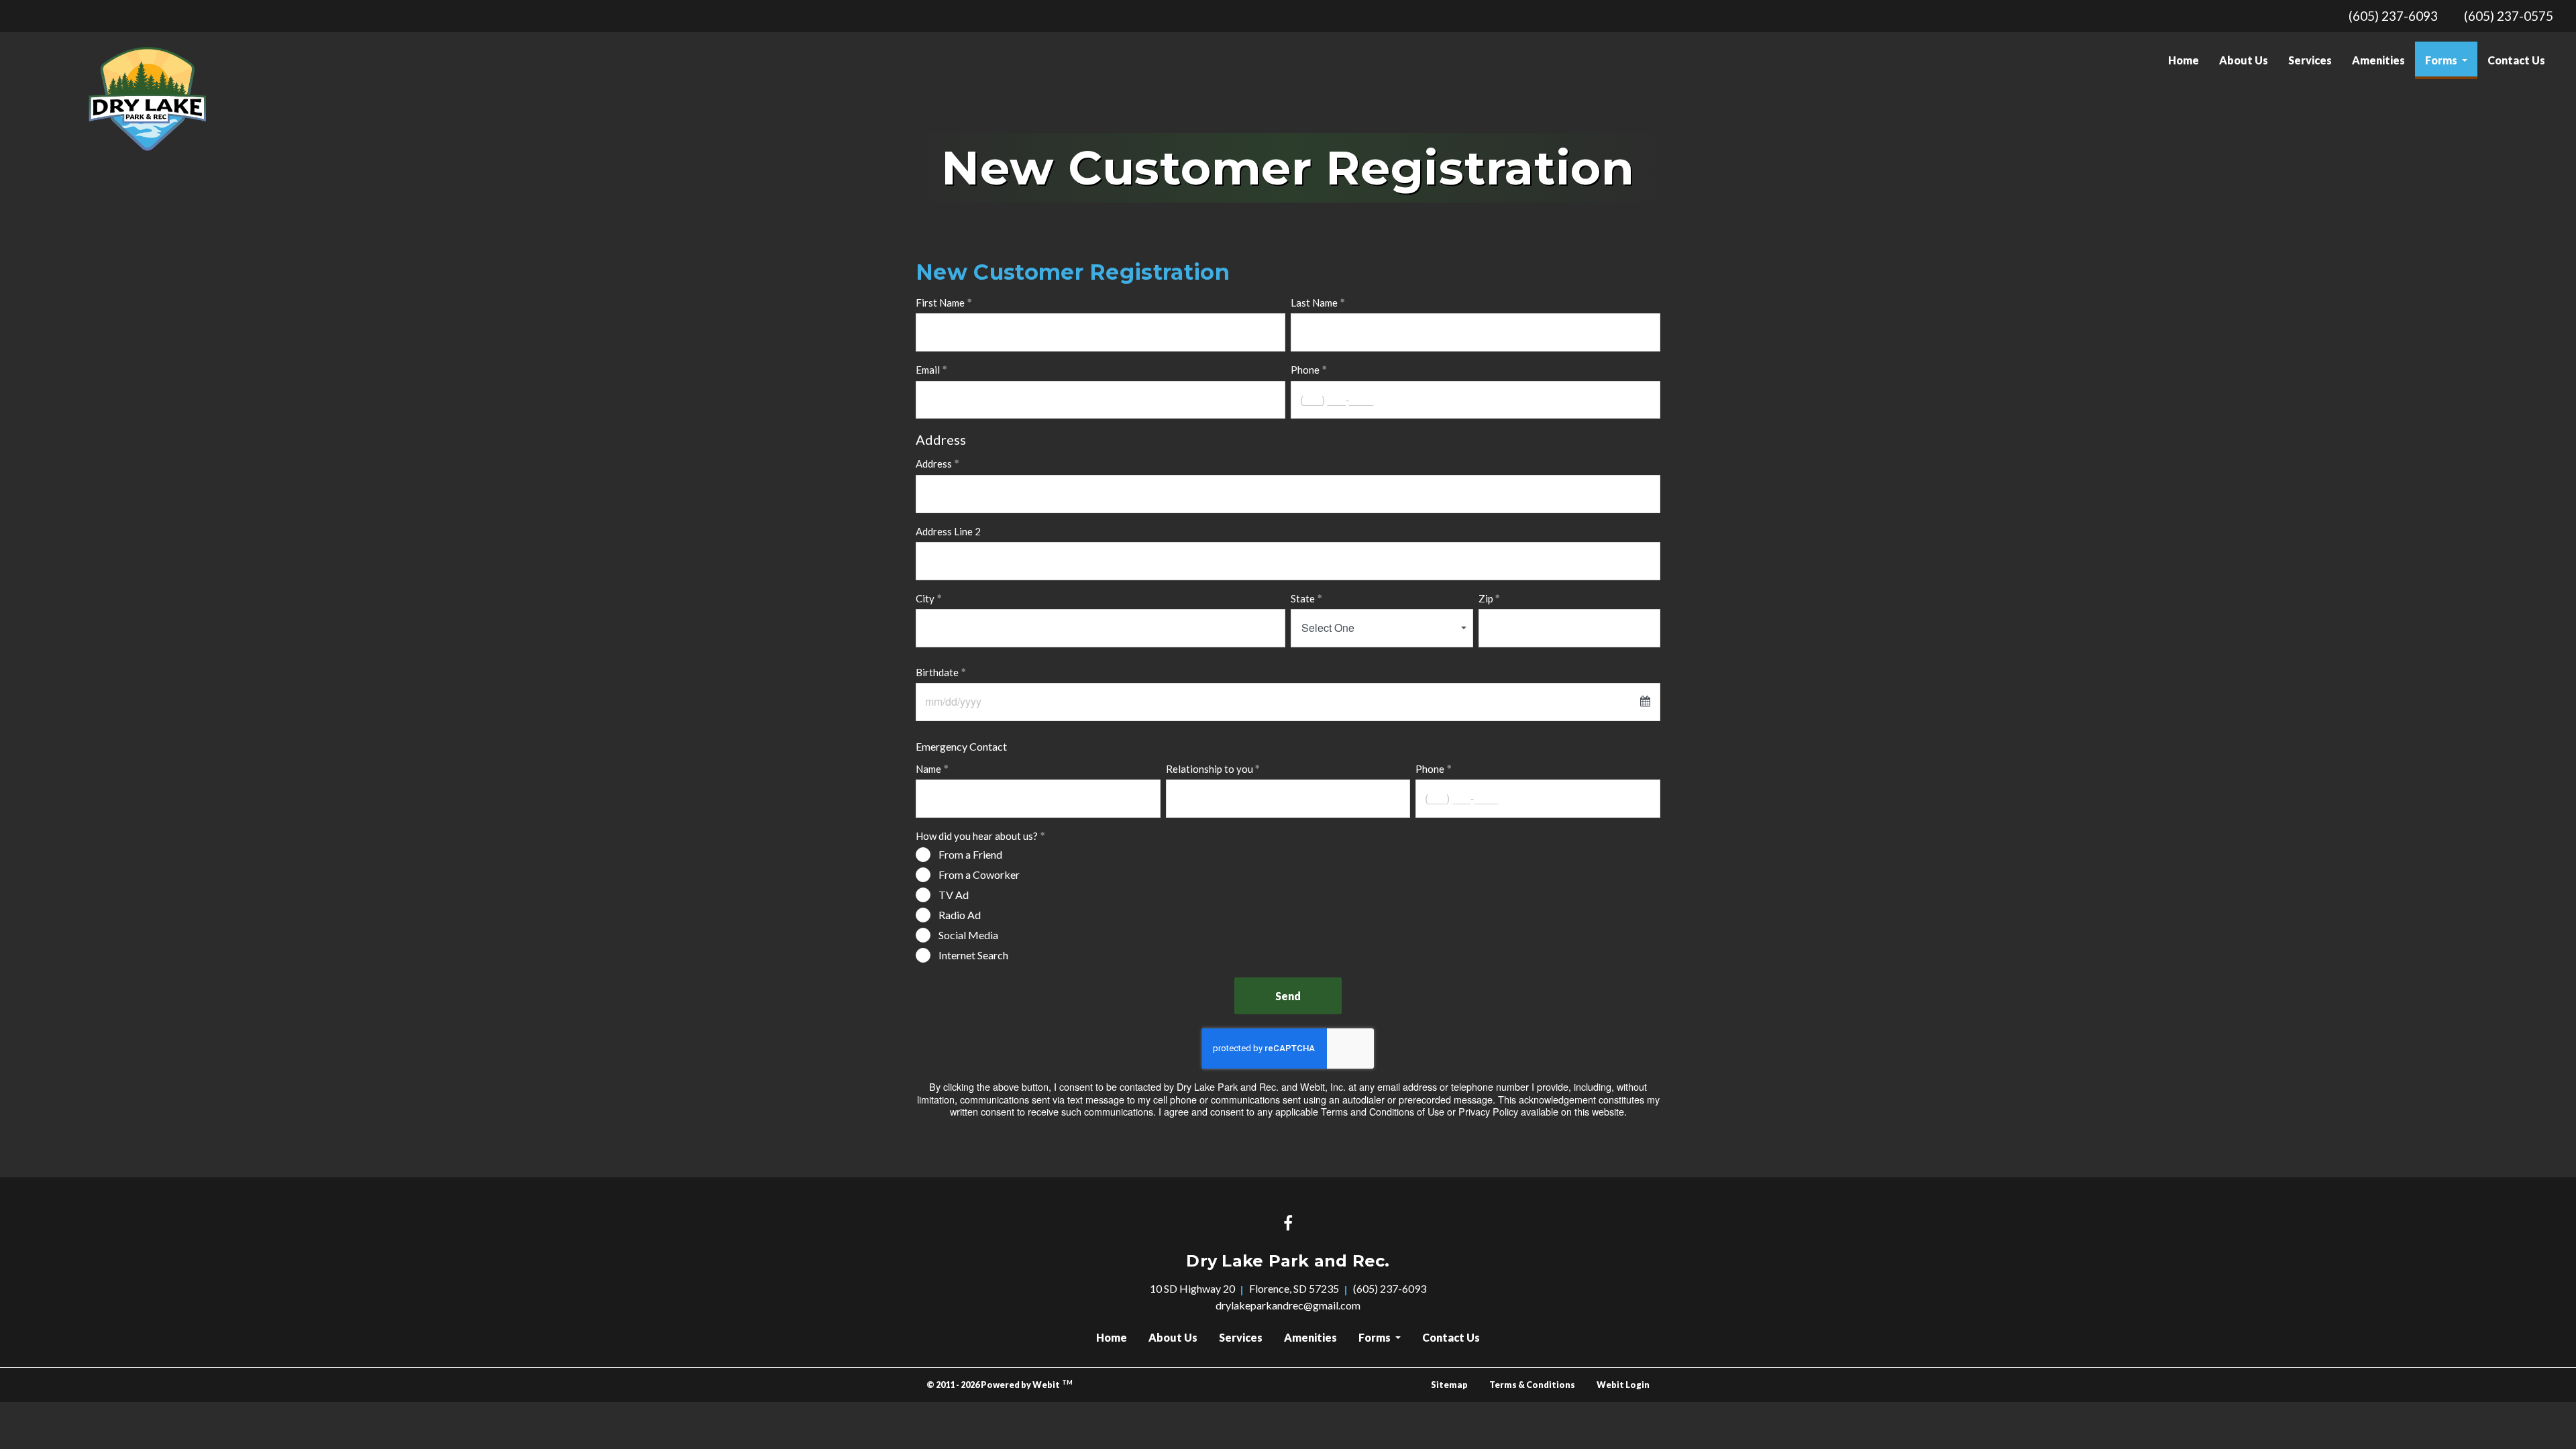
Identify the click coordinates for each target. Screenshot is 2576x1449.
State (1303, 598)
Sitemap (1449, 1385)
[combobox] (1382, 628)
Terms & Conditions (1532, 1385)
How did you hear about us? (977, 836)
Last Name (1314, 303)
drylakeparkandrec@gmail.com (1288, 1305)
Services (2310, 60)
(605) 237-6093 (2393, 16)
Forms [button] (2442, 60)
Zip (1486, 598)
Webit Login (1623, 1385)
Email (928, 370)
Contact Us (2516, 60)
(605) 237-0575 (2509, 16)
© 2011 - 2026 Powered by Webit (1000, 1384)
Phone (1305, 370)
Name (928, 769)
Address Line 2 (948, 531)
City (925, 598)
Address (934, 464)
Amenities (2378, 60)
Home (2184, 60)
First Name (940, 303)
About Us (2244, 60)
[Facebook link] (1288, 1224)
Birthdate (937, 672)
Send (1288, 996)
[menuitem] (2184, 60)
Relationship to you (1210, 769)
